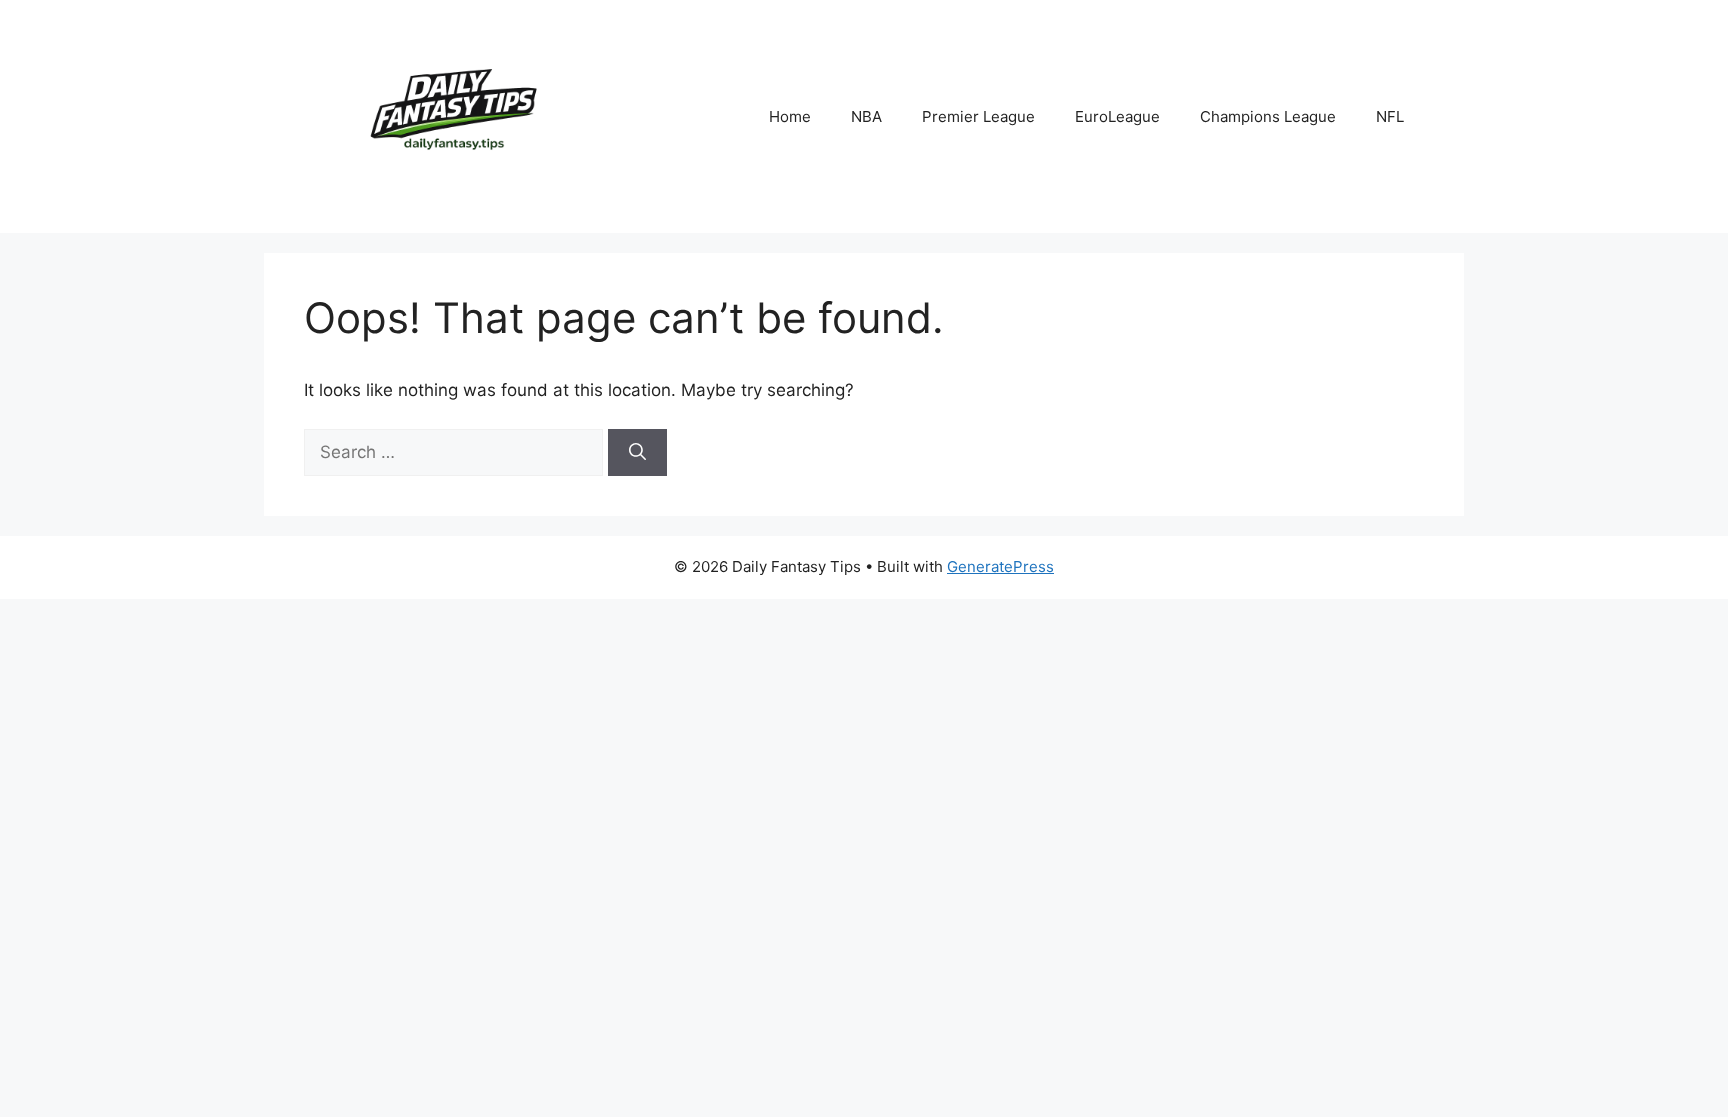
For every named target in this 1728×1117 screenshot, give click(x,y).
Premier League (978, 116)
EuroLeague (1117, 116)
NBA (866, 116)
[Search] (637, 453)
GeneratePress (1000, 566)
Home (790, 116)
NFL (1390, 116)
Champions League (1268, 116)
